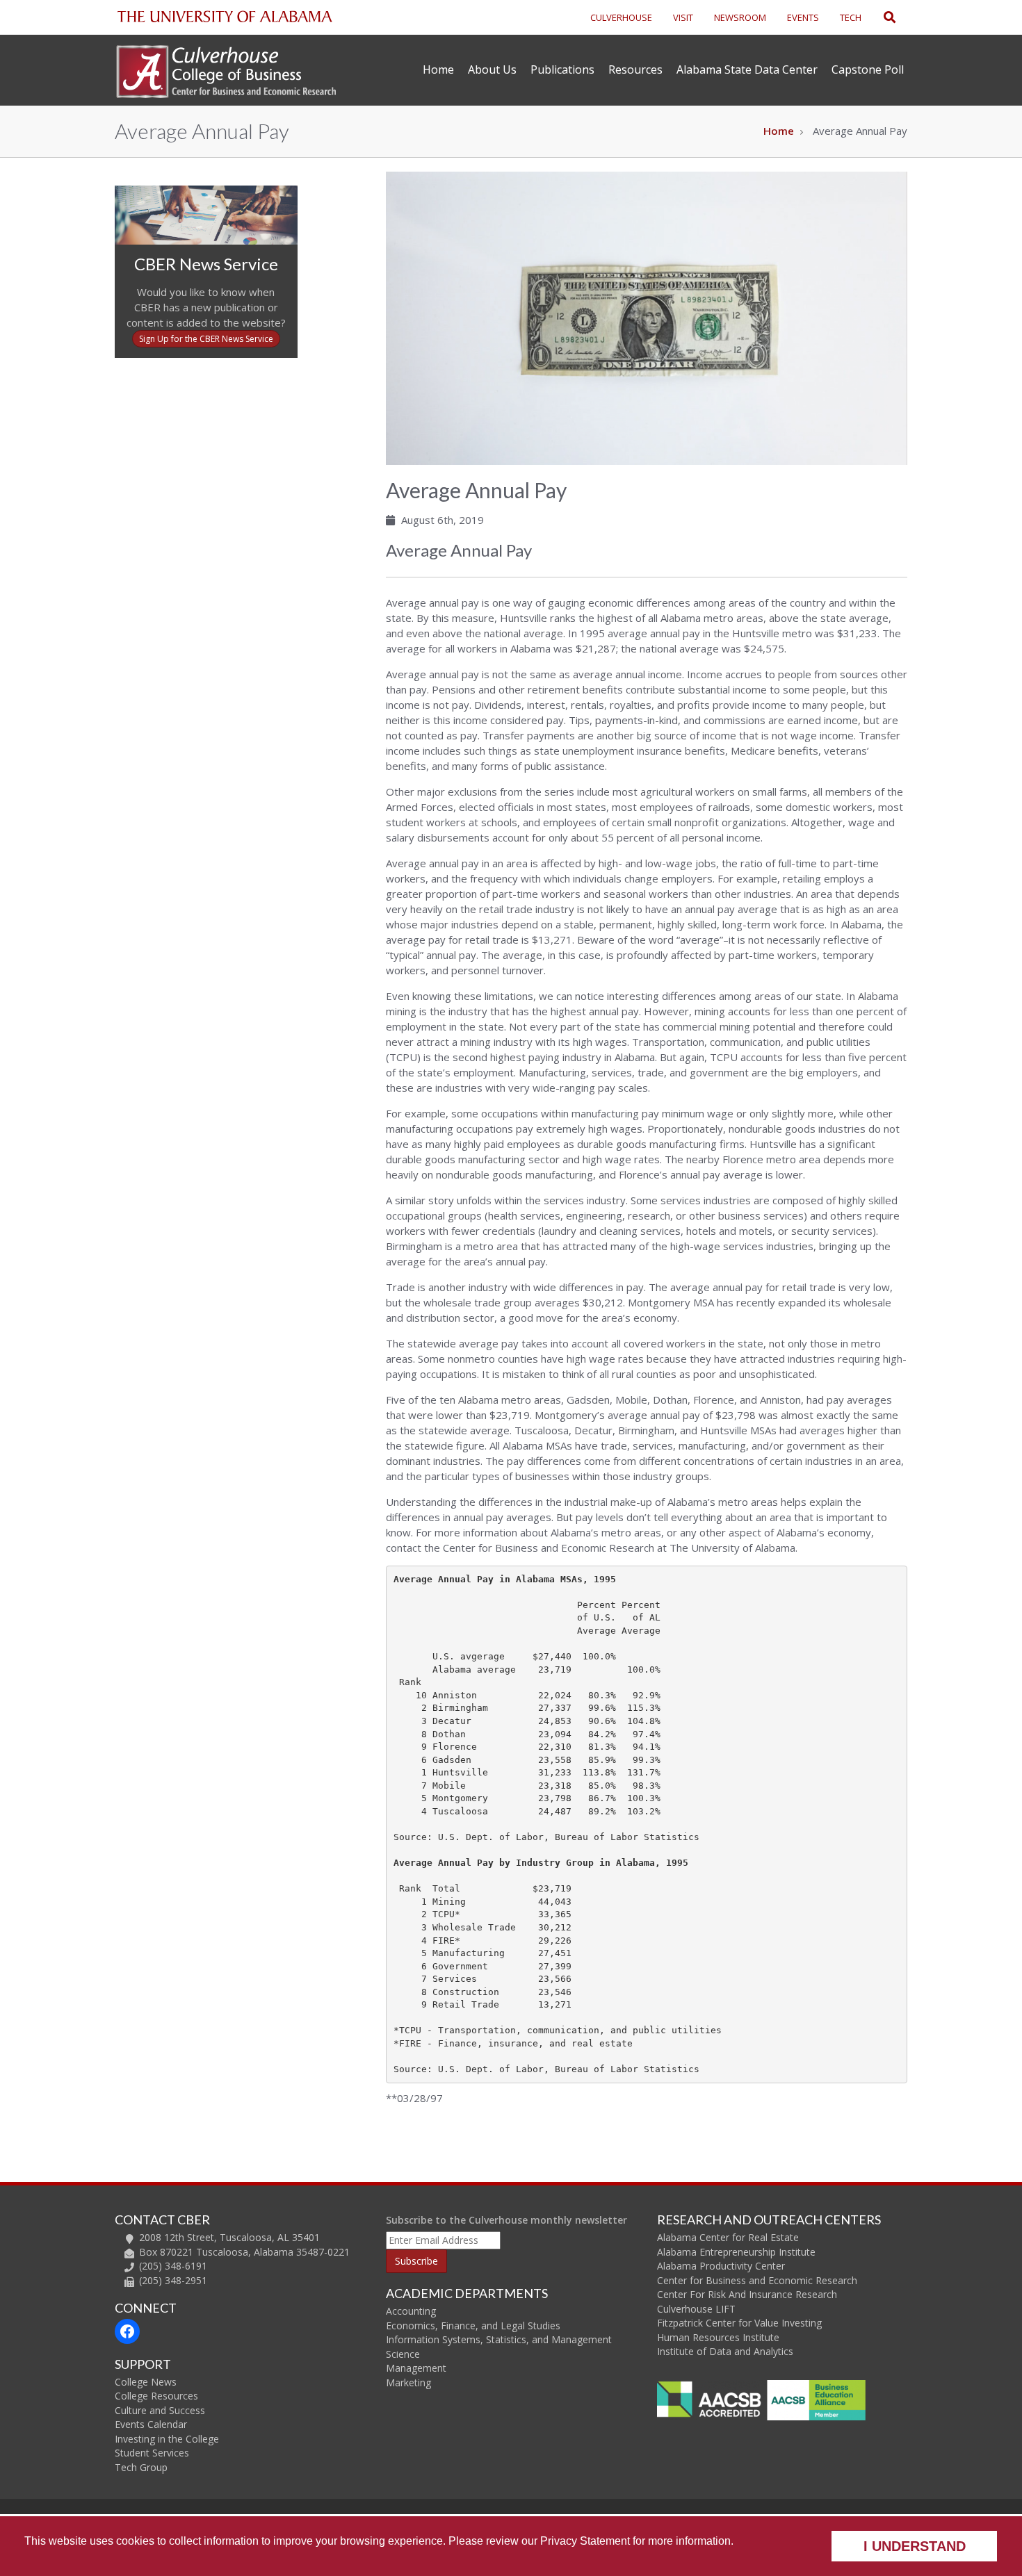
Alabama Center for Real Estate (728, 2237)
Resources (635, 69)
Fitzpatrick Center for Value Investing (739, 2323)
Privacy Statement (585, 2541)
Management (416, 2368)
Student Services (152, 2453)
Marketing (408, 2382)
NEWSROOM (740, 17)
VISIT (683, 17)
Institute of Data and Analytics (725, 2351)
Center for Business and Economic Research (757, 2280)
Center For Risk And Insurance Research (747, 2294)
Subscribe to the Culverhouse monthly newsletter (506, 2220)
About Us (492, 69)
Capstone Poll (868, 69)
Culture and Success (160, 2410)
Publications (562, 69)
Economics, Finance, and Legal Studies (473, 2325)
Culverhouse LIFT (696, 2309)
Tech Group (141, 2467)
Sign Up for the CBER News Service (206, 339)
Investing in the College (167, 2439)
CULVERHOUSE (621, 17)
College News (146, 2382)
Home (438, 69)
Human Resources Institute (718, 2337)
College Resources (156, 2396)
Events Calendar (151, 2424)
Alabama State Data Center (747, 69)
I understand (915, 2546)
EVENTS (803, 17)
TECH (851, 17)
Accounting (411, 2311)
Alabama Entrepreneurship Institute (736, 2252)
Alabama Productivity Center (721, 2266)
